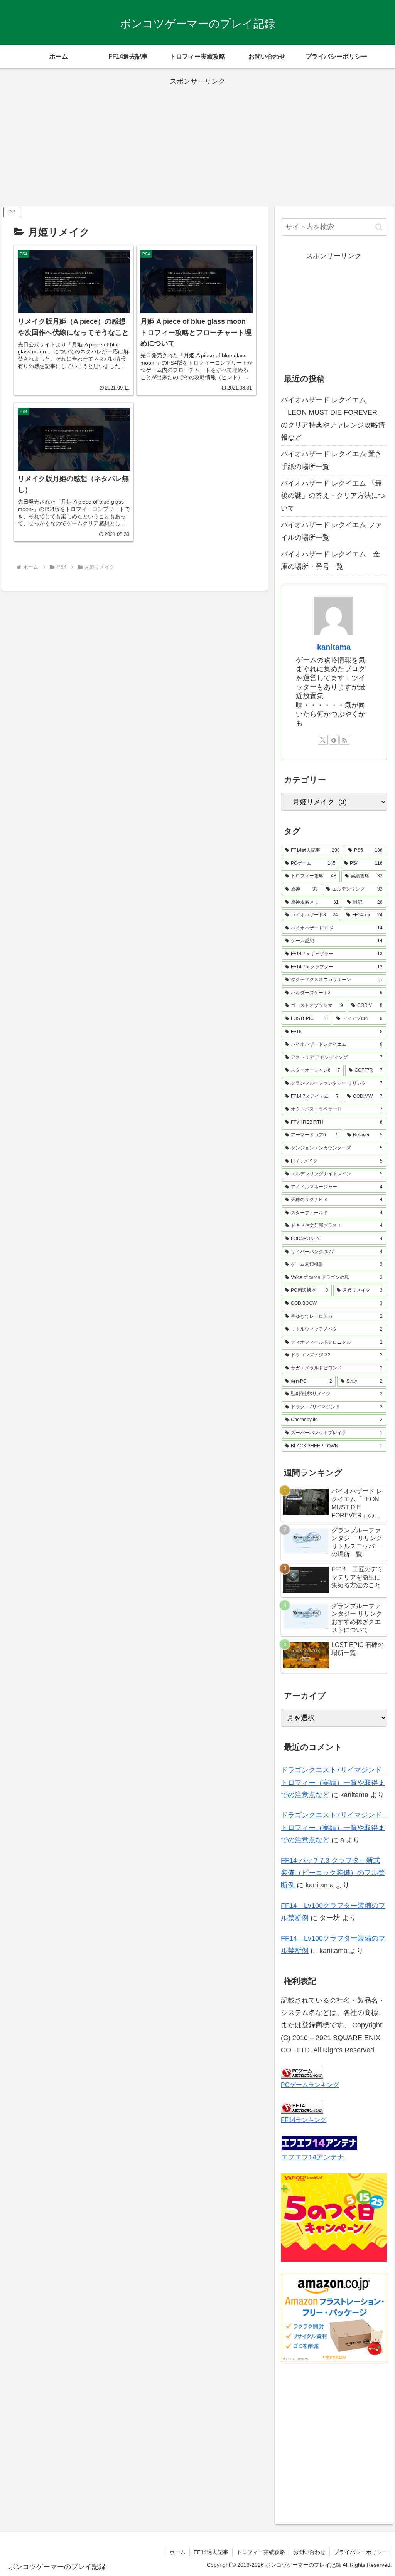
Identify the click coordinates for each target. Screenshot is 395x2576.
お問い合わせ (309, 2552)
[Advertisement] (197, 142)
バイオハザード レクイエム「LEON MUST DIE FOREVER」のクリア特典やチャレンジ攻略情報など (333, 419)
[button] (379, 227)
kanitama (334, 647)
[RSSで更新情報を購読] (344, 740)
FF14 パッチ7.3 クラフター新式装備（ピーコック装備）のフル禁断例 (333, 1873)
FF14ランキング (304, 2120)
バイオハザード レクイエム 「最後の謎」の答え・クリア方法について (333, 496)
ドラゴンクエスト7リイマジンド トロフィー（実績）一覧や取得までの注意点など (335, 1782)
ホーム (177, 2552)
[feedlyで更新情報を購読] (334, 740)
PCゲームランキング (310, 2085)
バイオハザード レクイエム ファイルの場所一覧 (331, 531)
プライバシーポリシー (361, 2552)
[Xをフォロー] (323, 740)
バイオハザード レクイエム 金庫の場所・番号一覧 (330, 560)
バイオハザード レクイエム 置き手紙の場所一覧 (331, 460)
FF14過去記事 (211, 2552)
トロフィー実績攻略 (261, 2552)
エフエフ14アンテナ (312, 2157)
